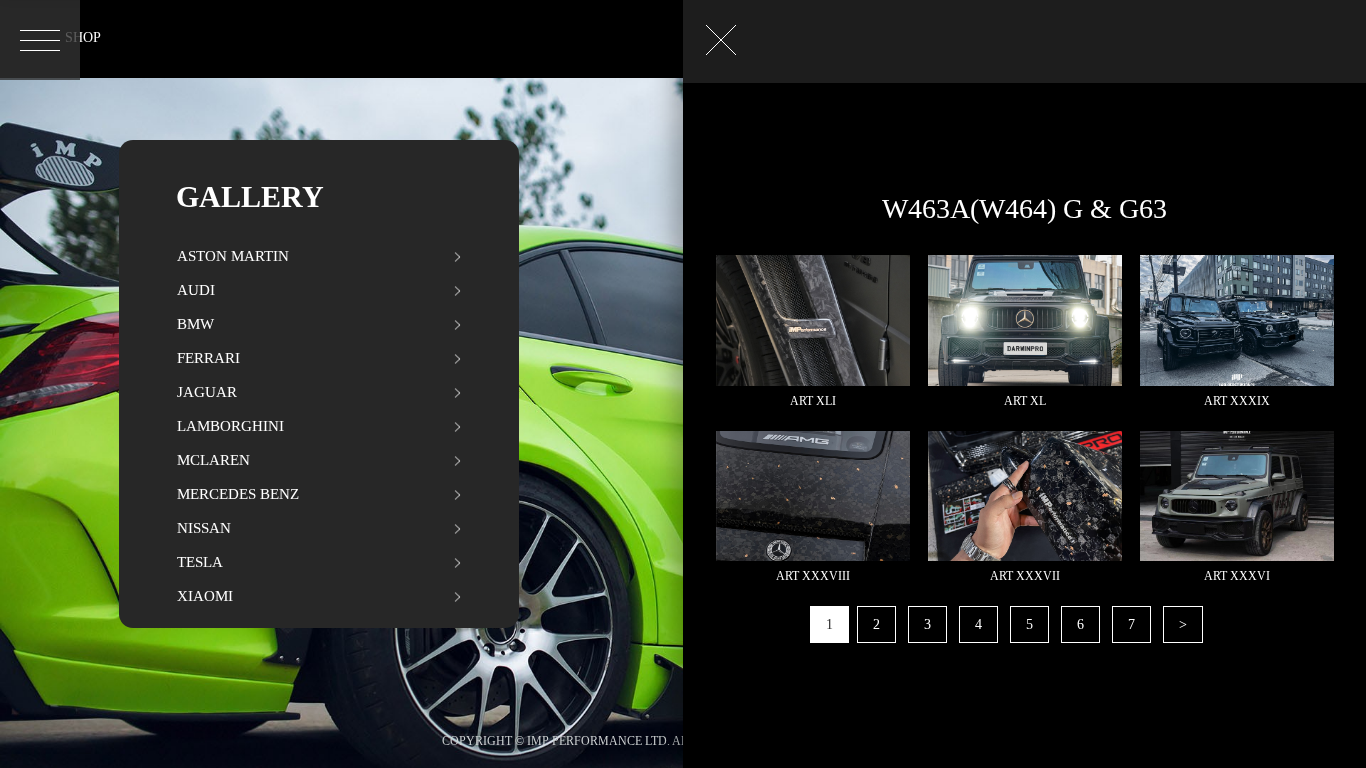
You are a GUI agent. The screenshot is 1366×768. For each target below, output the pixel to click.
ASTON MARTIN (233, 256)
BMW (195, 324)
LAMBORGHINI (230, 426)
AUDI (196, 290)
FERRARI (208, 358)
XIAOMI (205, 596)
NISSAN (204, 528)
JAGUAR (207, 392)
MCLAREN (213, 460)
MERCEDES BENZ (238, 494)
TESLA (200, 562)
